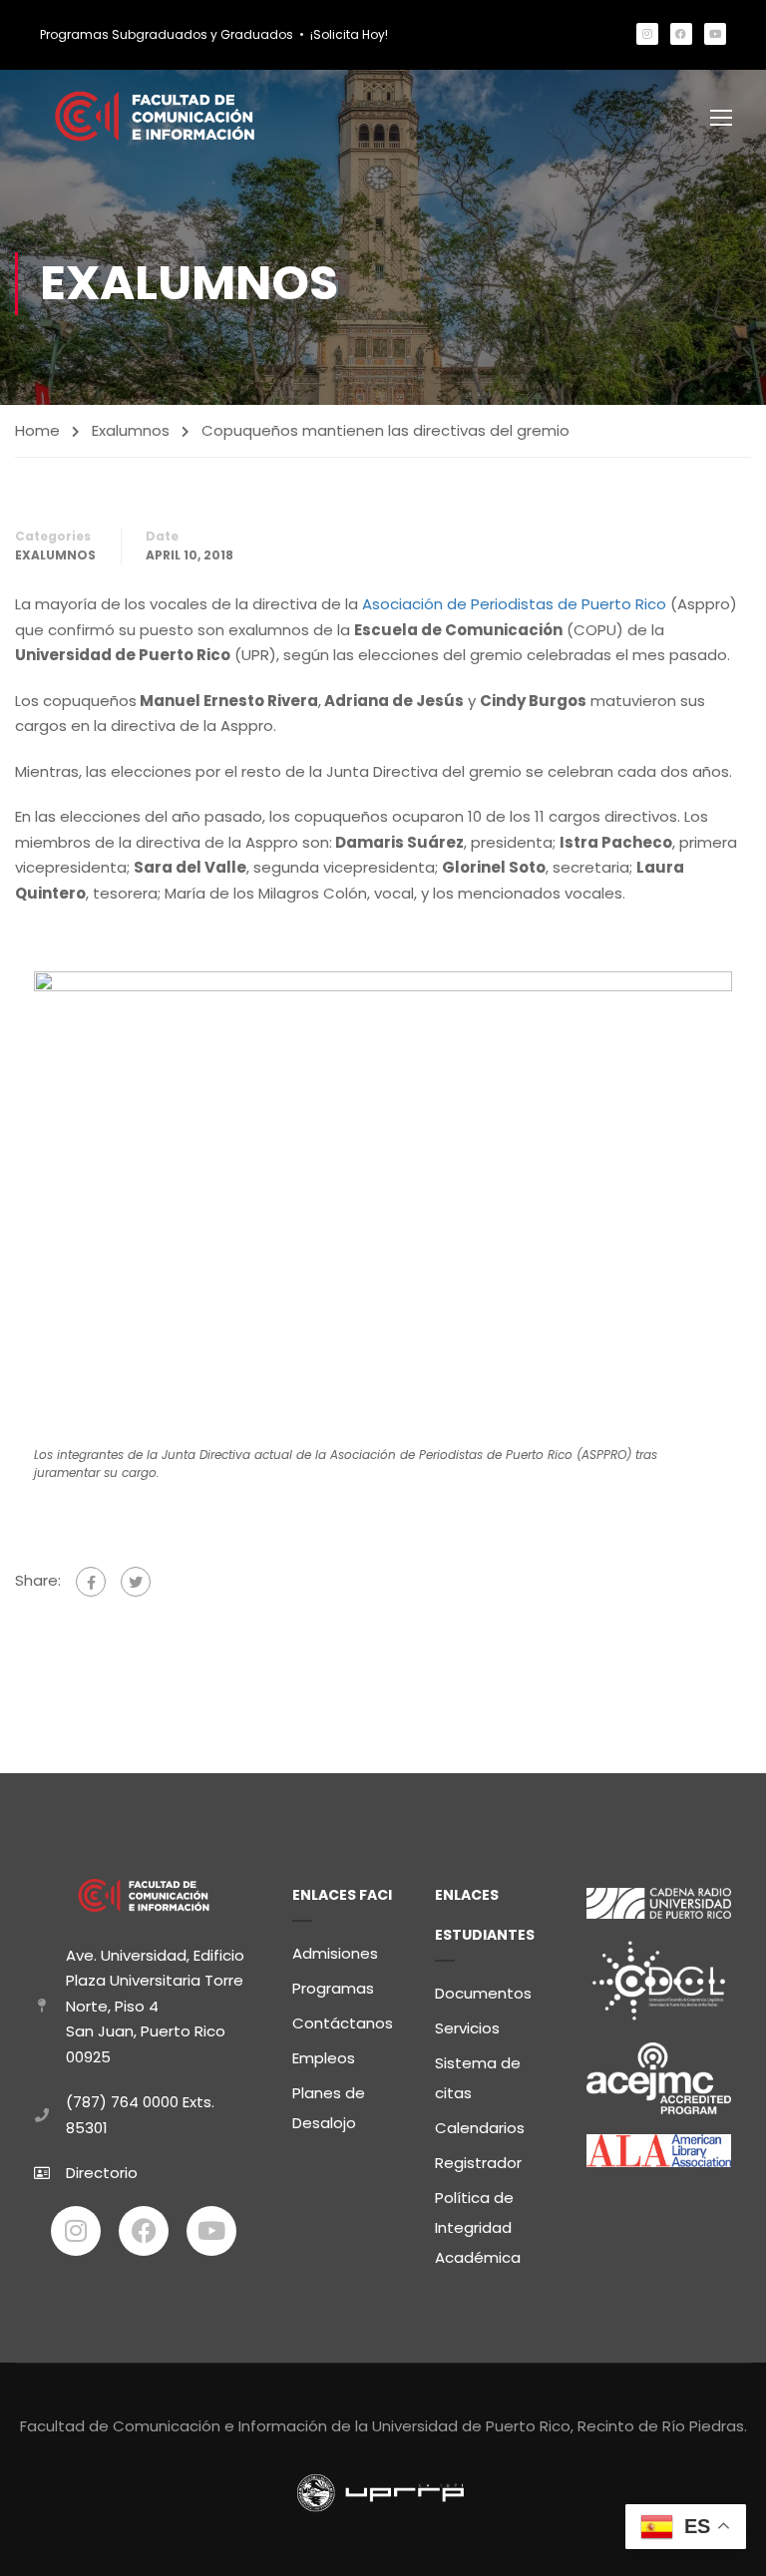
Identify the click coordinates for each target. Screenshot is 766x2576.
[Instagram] (647, 34)
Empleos (324, 2058)
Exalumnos (131, 430)
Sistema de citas (478, 2078)
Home (37, 430)
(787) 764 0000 (122, 2102)
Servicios (467, 2028)
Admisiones (335, 1953)
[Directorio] (42, 2173)
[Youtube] (715, 34)
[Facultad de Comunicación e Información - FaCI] (155, 116)
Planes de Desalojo (329, 2108)
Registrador (478, 2163)
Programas (333, 1988)
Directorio (102, 2173)
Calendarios (480, 2128)
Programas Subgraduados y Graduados (167, 34)
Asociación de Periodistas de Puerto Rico (514, 604)
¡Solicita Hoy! (349, 34)
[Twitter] (136, 1582)
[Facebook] (681, 34)
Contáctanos (343, 2023)
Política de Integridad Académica (478, 2227)
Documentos (483, 1993)
